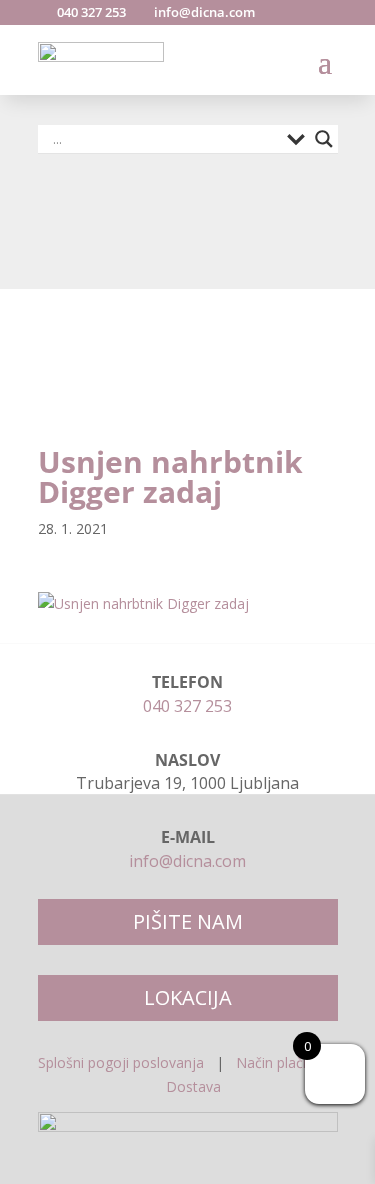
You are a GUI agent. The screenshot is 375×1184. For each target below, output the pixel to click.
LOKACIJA (188, 997)
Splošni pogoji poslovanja (121, 1062)
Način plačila (276, 1062)
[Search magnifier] (324, 139)
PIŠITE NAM (188, 921)
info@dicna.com (203, 12)
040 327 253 (90, 12)
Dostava (193, 1086)
